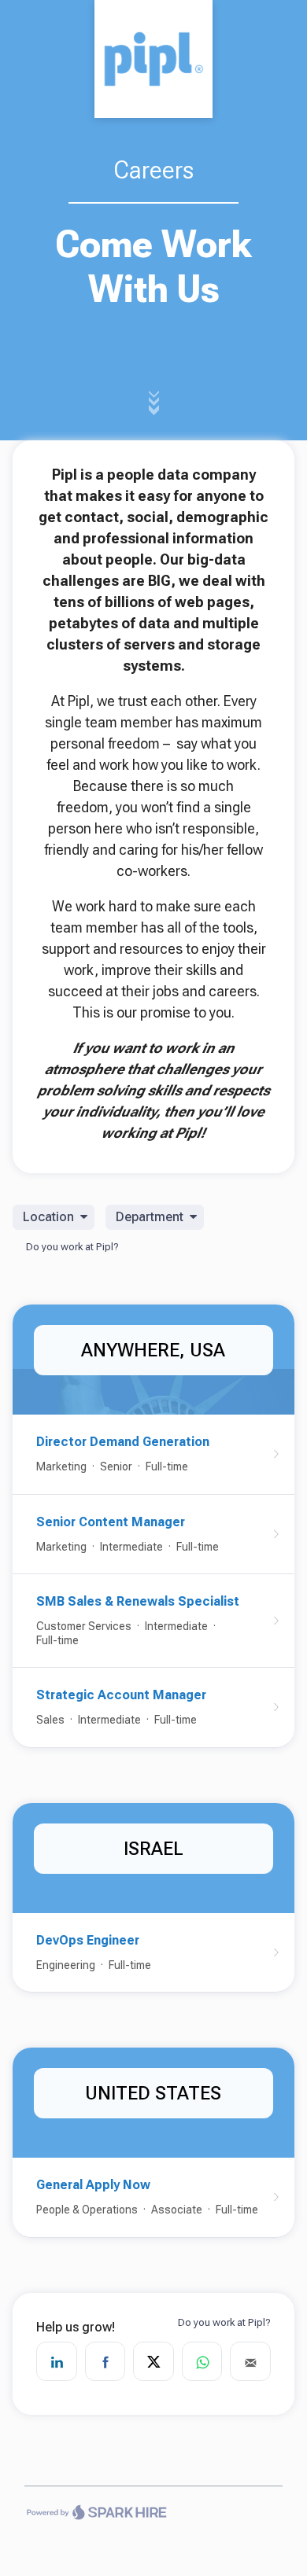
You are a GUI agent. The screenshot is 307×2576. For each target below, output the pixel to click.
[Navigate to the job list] (153, 59)
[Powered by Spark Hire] (96, 2515)
